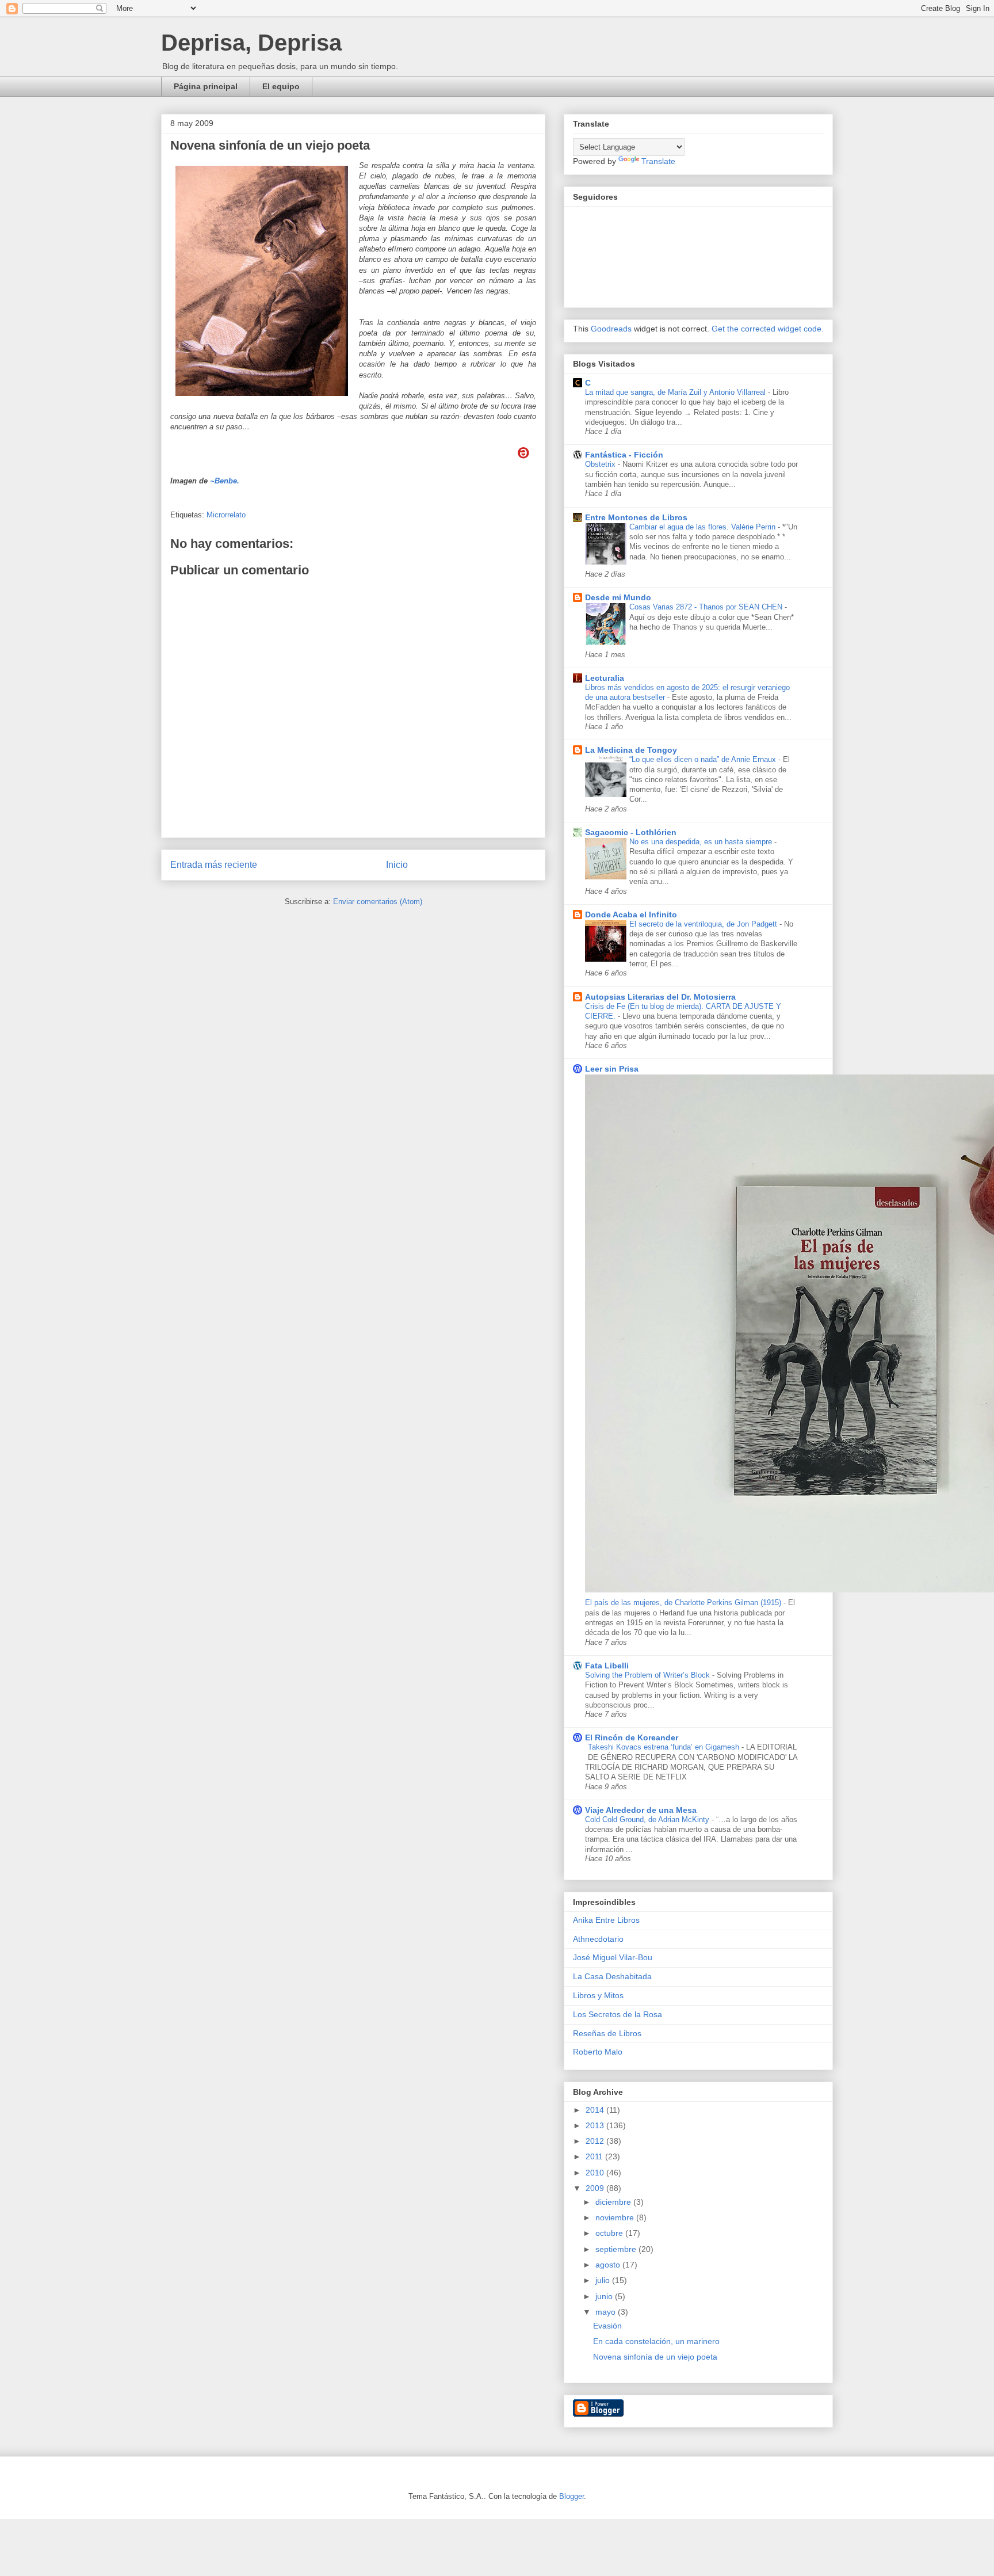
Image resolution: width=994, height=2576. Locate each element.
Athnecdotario (598, 1939)
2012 (596, 2141)
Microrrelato (226, 515)
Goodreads (611, 329)
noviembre (616, 2217)
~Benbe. (225, 481)
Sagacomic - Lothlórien (631, 832)
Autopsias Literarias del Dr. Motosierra (660, 997)
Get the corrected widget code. (768, 329)
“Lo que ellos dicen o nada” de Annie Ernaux (704, 759)
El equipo (281, 86)
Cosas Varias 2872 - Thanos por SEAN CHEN (707, 607)
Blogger (571, 2496)
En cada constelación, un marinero (656, 2341)
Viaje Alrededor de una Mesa (641, 1810)
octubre (610, 2233)
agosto (609, 2265)
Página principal (206, 86)
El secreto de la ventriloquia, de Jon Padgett (704, 924)
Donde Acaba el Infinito (631, 914)
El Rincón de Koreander (632, 1737)
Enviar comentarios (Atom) (378, 902)
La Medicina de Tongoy (631, 750)
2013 (596, 2125)
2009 (596, 2188)
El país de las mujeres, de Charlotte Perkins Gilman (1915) (684, 1603)
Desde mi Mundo (618, 597)
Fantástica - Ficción (624, 455)
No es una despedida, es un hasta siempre (702, 842)
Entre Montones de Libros (636, 517)
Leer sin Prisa (612, 1069)
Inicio (397, 865)
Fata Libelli (607, 1666)
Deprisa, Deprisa (251, 43)
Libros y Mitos (598, 1995)
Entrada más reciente (214, 865)
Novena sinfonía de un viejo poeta (655, 2357)
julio (604, 2280)
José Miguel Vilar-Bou (613, 1957)
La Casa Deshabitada (612, 1976)
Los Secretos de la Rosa (618, 2014)
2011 (595, 2156)
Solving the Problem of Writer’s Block (649, 1675)
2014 (596, 2110)
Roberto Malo (598, 2052)
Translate (658, 161)
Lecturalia (605, 678)
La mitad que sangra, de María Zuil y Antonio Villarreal (676, 392)
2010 (596, 2173)
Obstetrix (601, 464)
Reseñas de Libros (607, 2033)
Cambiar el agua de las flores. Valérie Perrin (704, 527)
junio (605, 2296)
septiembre (617, 2249)
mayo (607, 2312)
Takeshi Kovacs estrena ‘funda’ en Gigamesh (665, 1747)
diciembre (614, 2202)
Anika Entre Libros (606, 1920)
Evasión (607, 2326)
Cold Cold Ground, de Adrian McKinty (648, 1819)
